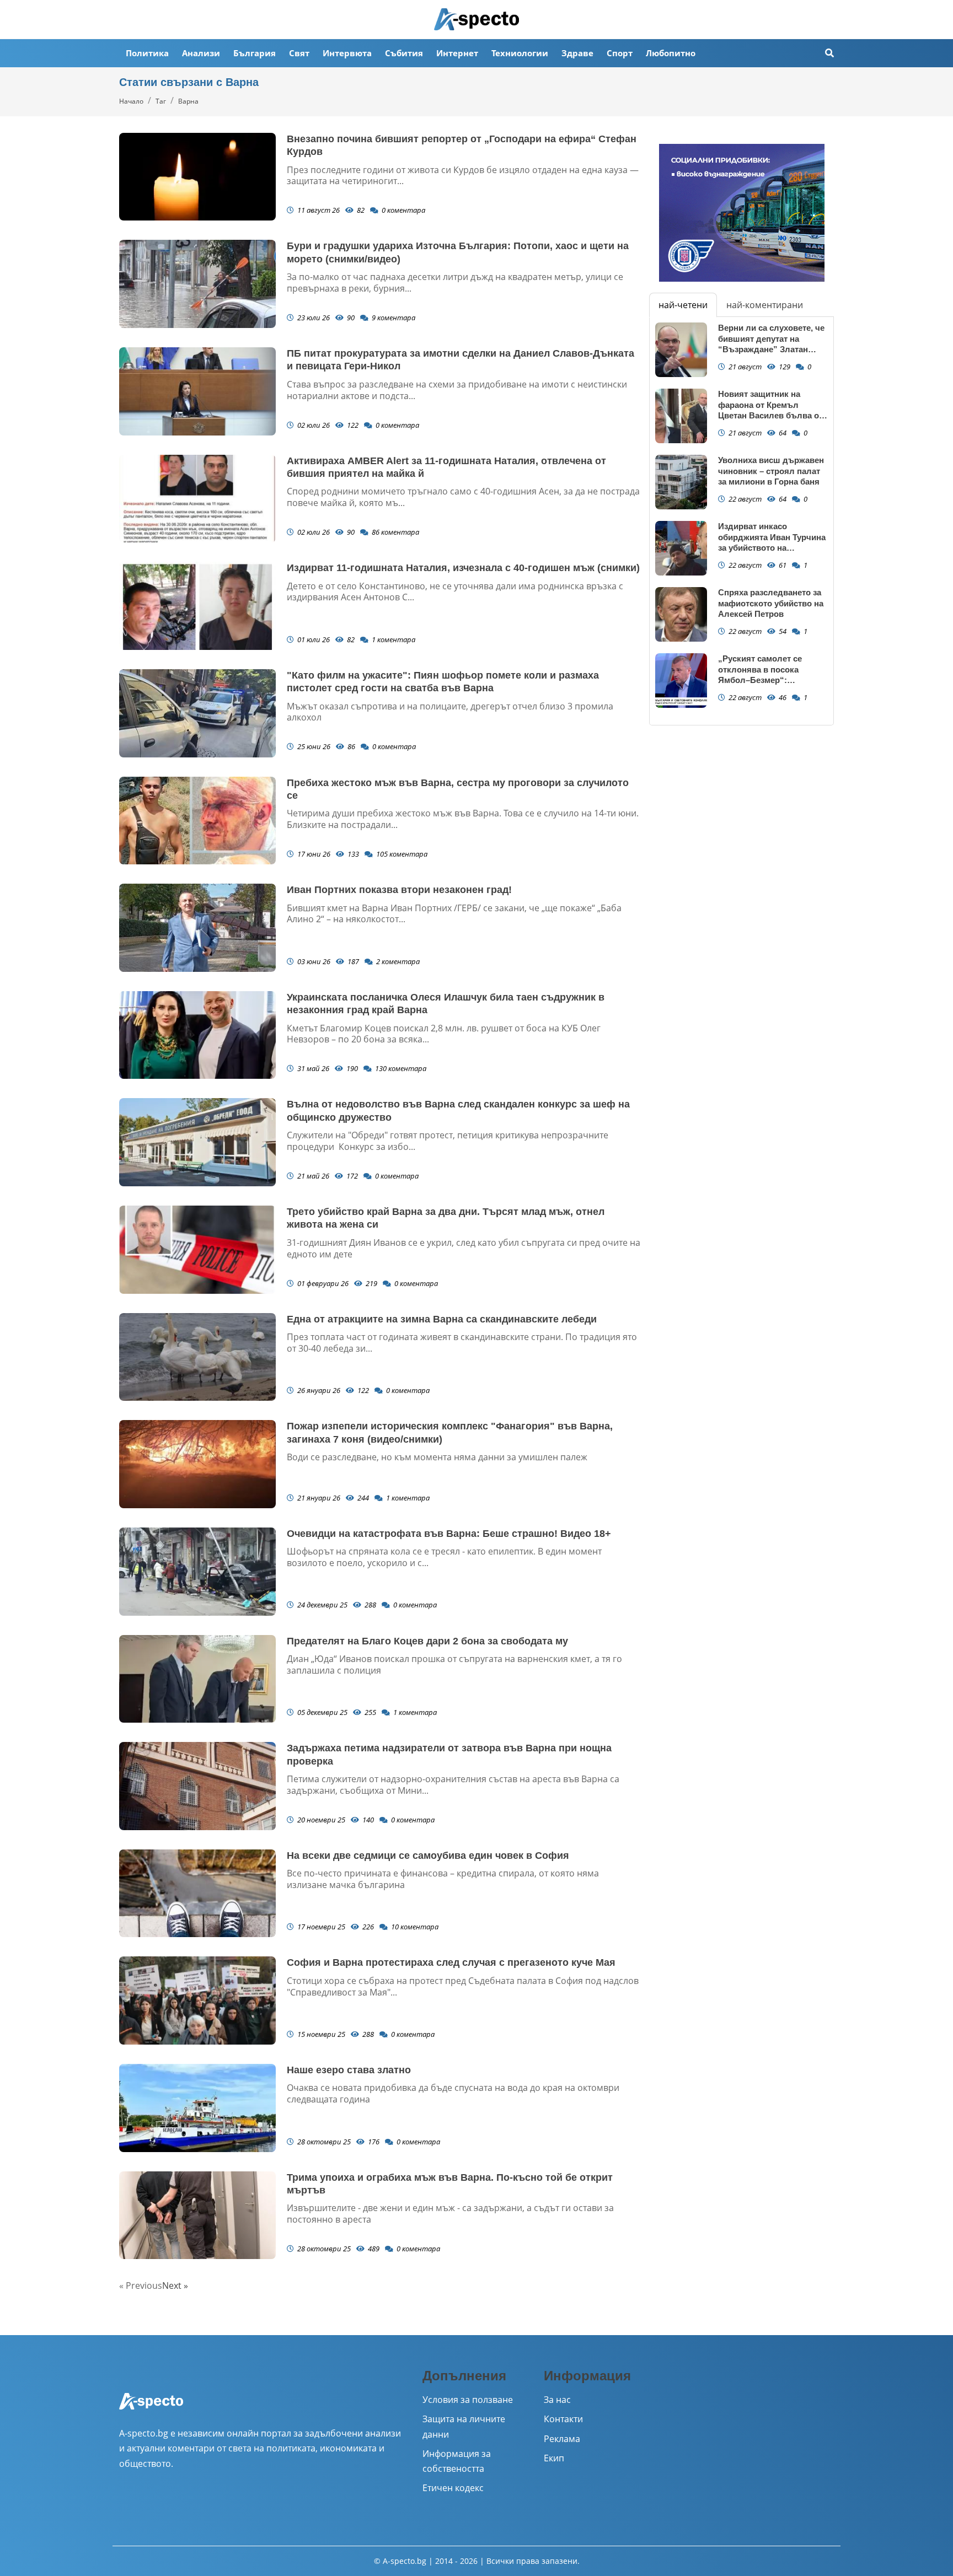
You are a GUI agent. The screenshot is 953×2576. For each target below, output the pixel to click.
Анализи (201, 53)
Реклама (562, 2439)
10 (414, 1927)
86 (395, 532)
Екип (554, 2458)
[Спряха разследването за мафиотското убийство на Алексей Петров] (681, 614)
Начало (131, 101)
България (255, 53)
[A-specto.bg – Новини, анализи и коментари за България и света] (151, 2408)
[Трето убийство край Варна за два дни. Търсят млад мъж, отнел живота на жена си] (197, 1250)
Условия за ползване (468, 2400)
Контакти (563, 2419)
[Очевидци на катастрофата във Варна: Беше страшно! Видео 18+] (197, 1572)
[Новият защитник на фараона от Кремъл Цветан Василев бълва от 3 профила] (681, 416)
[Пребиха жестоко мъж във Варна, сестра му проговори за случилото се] (197, 821)
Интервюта (347, 53)
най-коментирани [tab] (765, 305)
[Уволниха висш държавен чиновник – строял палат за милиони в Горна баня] (681, 482)
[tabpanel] (741, 521)
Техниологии (520, 53)
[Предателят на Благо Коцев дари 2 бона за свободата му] (197, 1679)
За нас (557, 2400)
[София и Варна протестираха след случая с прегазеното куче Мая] (197, 2000)
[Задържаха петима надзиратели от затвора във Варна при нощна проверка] (197, 1786)
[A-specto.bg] (476, 19)
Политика (147, 53)
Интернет (457, 53)
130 (400, 1068)
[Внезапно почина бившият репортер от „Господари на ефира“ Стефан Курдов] (197, 177)
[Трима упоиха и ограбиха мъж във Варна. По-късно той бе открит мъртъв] (197, 2215)
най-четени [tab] (683, 305)
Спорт (620, 53)
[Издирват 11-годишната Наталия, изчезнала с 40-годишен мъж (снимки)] (197, 606)
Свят (299, 53)
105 (401, 854)
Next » (175, 2285)
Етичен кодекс (453, 2488)
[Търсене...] (829, 53)
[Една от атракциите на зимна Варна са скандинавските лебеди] (197, 1357)
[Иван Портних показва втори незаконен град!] (197, 928)
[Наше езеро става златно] (197, 2108)
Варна (188, 101)
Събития (404, 53)
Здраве (577, 53)
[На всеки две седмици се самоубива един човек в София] (197, 1894)
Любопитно (671, 53)
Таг (161, 101)
